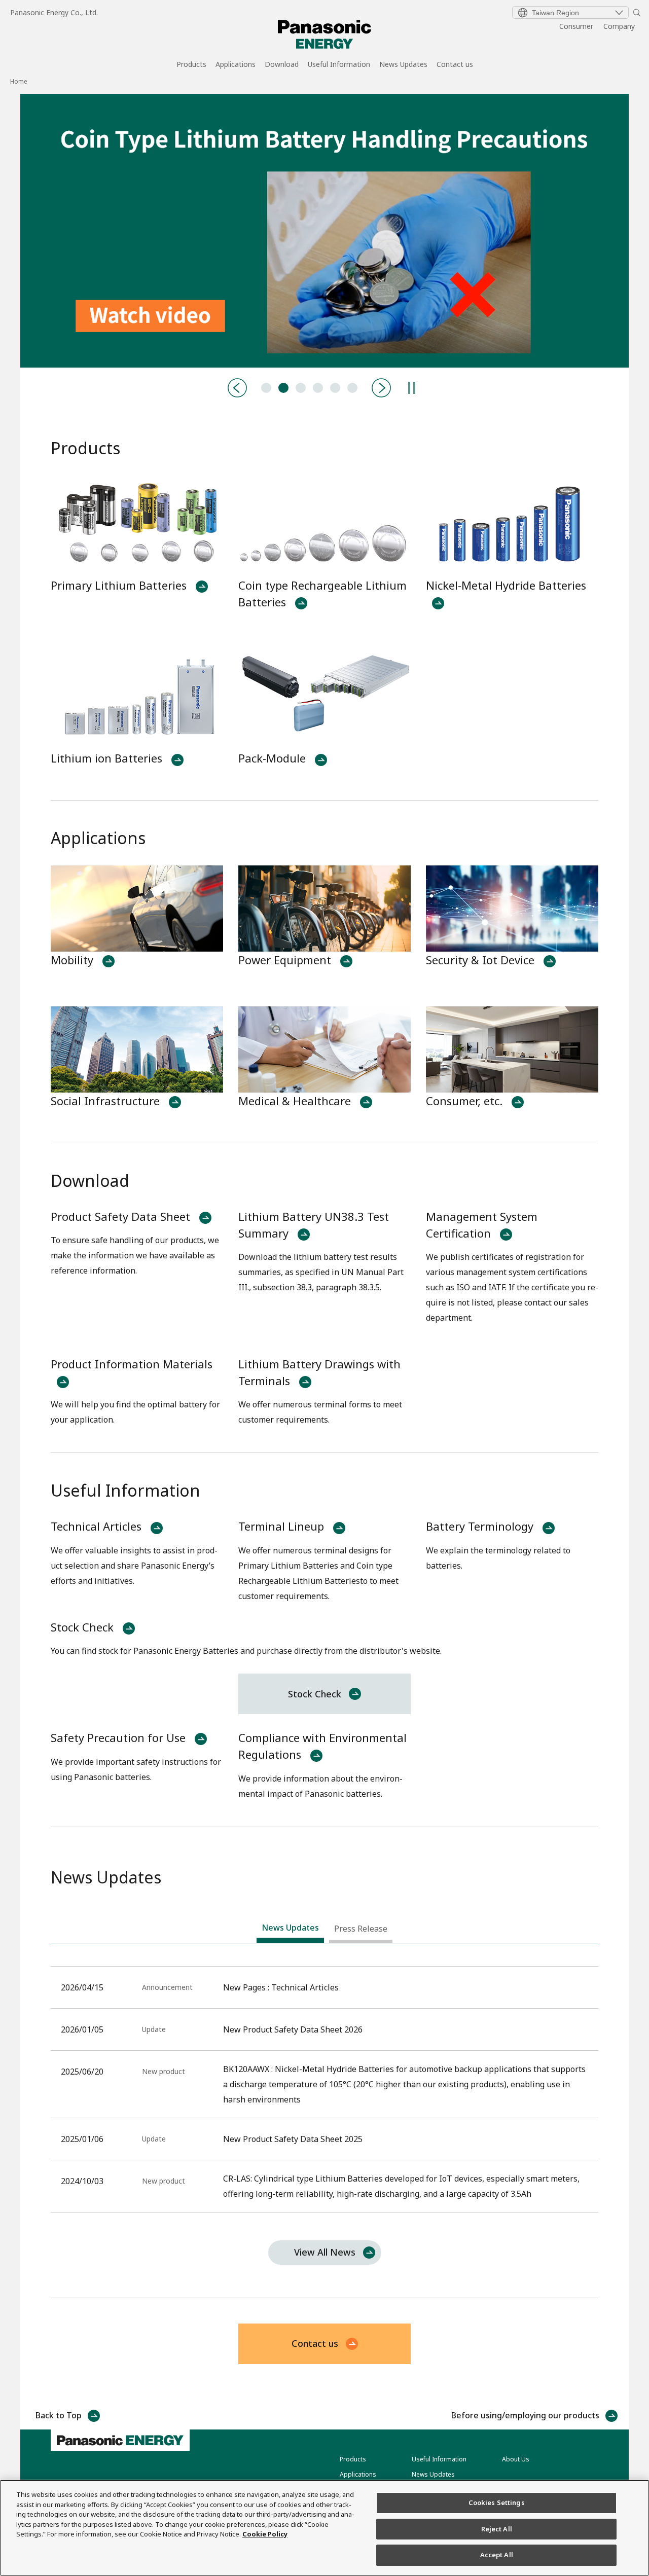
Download (282, 65)
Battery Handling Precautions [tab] (283, 388)
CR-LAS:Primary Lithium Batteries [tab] (335, 388)
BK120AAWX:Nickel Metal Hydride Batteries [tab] (318, 388)
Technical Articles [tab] (266, 388)
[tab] (290, 1930)
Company (619, 26)
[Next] (381, 388)
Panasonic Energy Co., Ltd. (54, 12)
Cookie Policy (265, 2534)
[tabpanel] (324, 231)
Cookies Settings (497, 2502)
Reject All (497, 2529)
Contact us (455, 65)
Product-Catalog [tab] (301, 388)
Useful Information (339, 65)
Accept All (497, 2555)
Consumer (576, 26)
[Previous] (237, 388)
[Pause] (412, 388)
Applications (236, 65)
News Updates (403, 65)
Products (191, 65)
